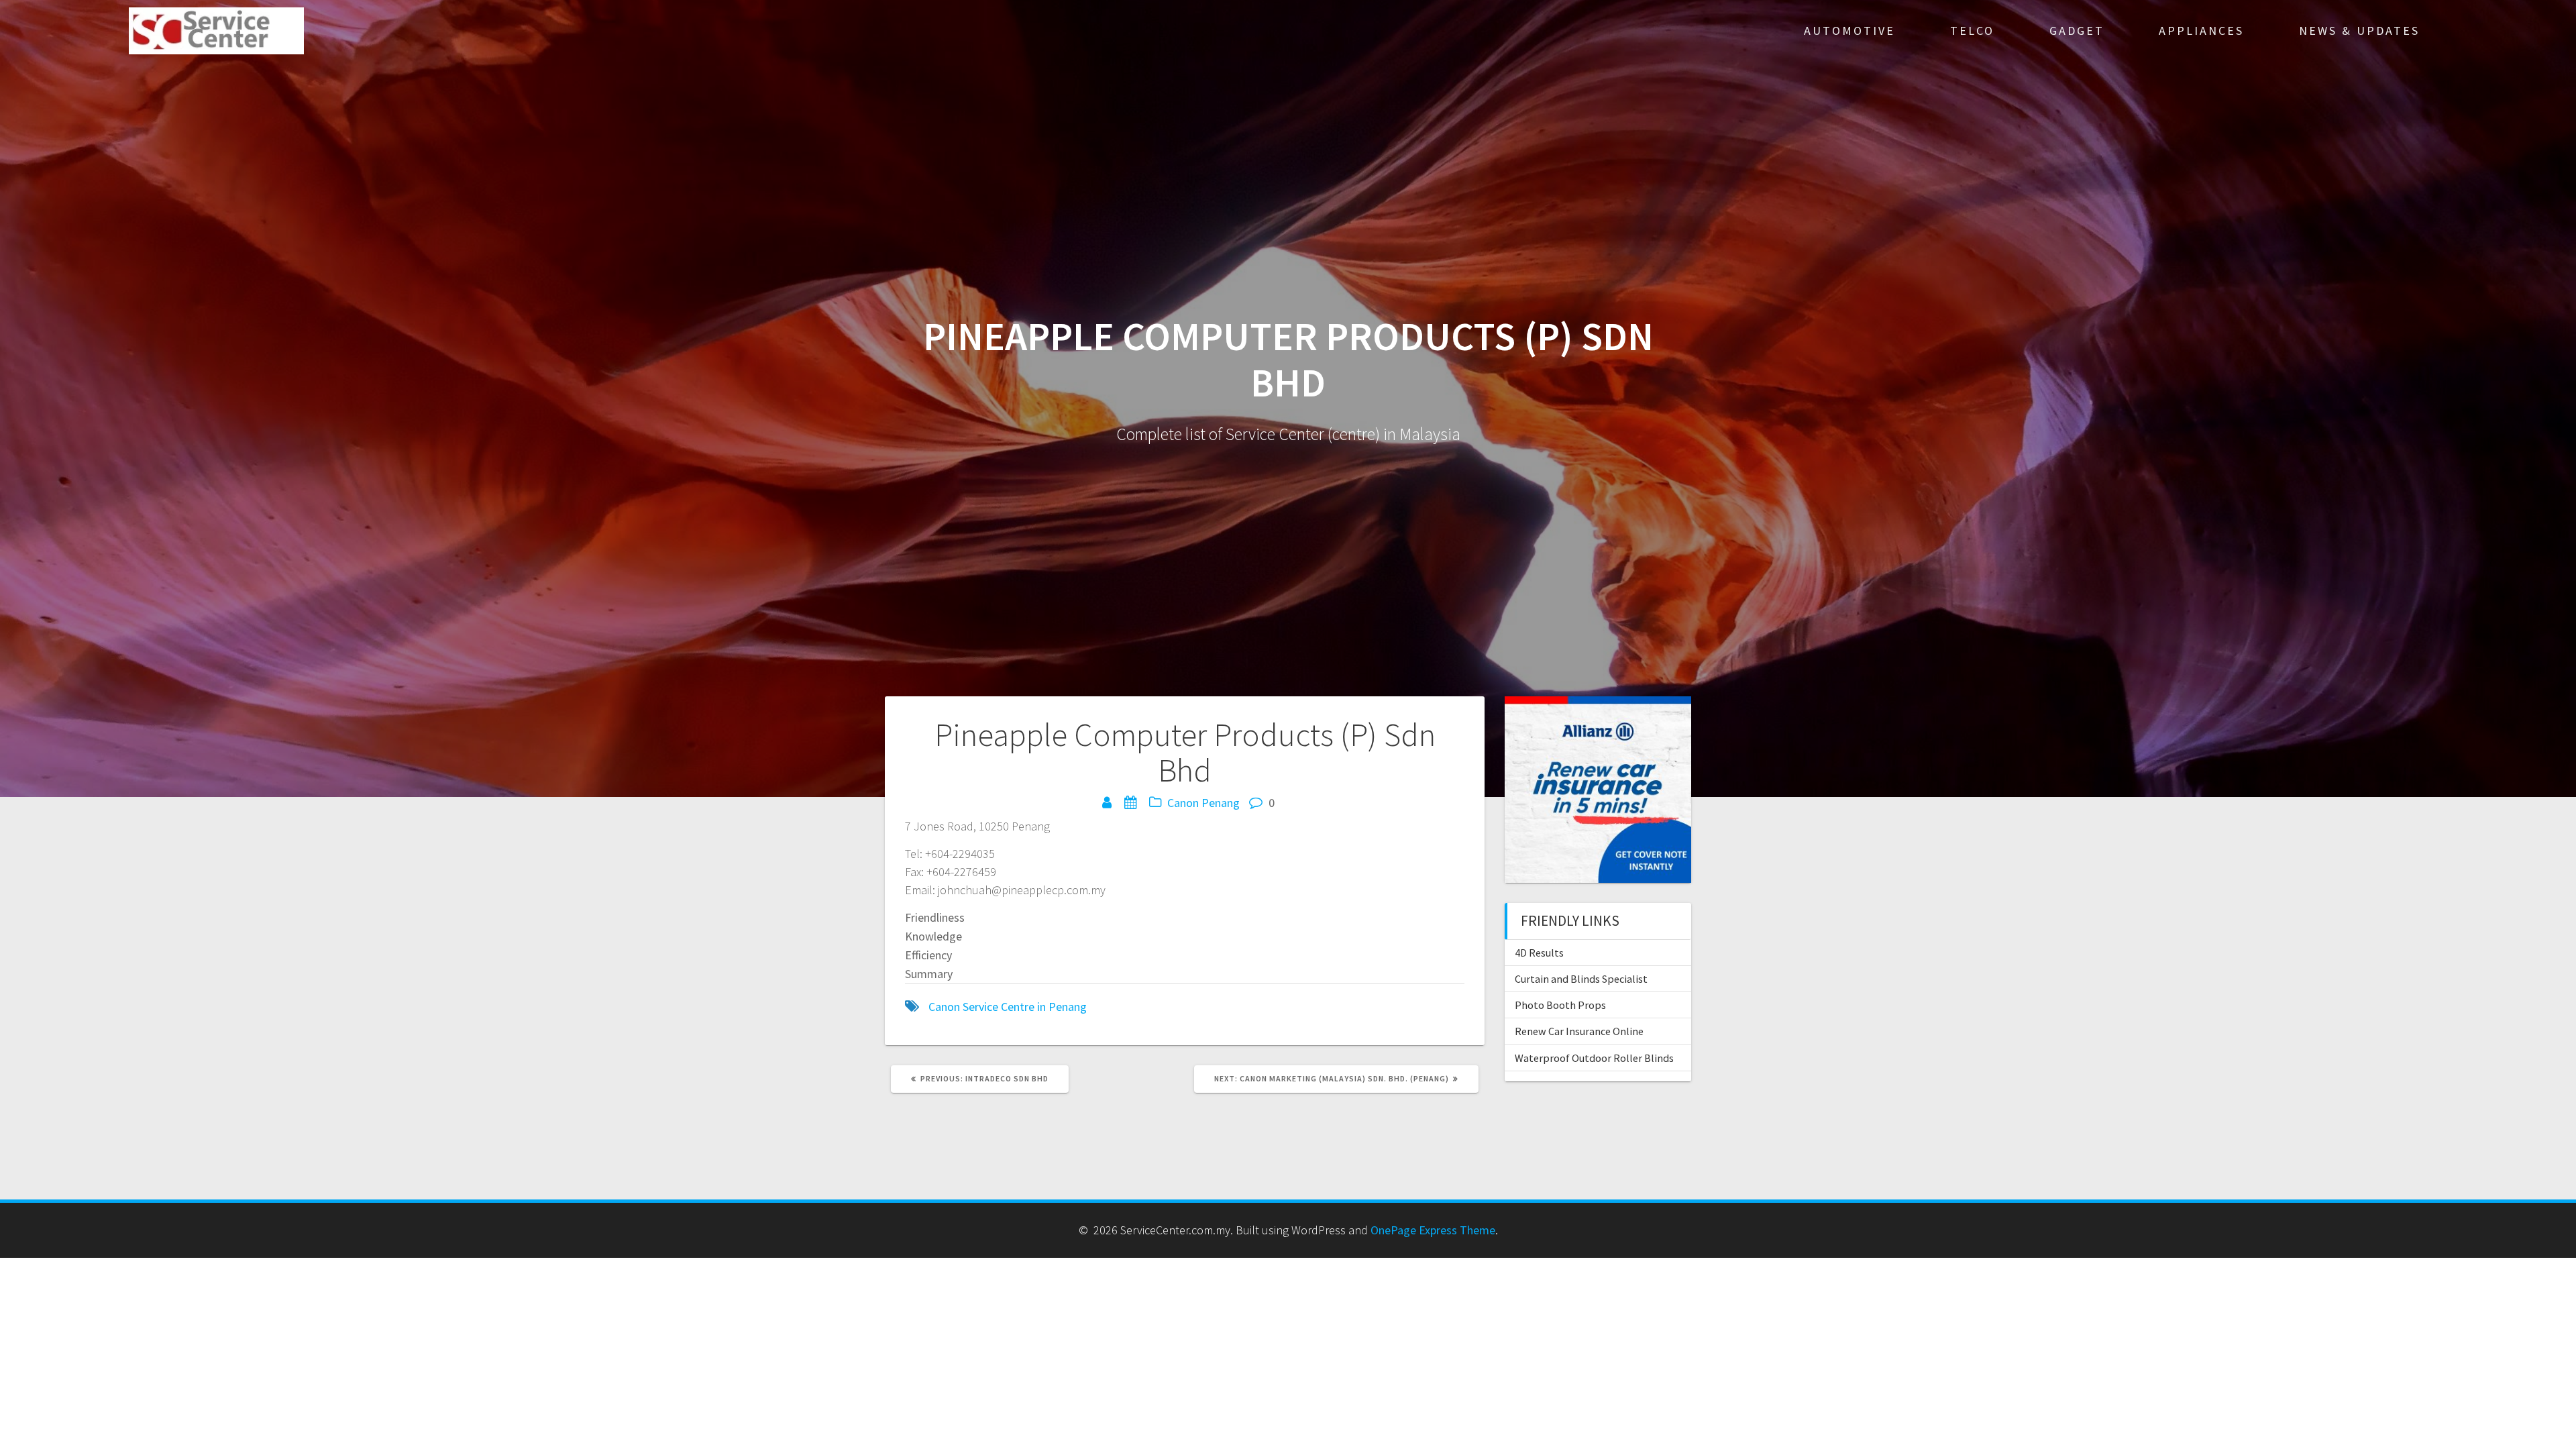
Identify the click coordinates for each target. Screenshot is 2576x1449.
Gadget (2077, 31)
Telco (1972, 31)
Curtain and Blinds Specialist (1581, 979)
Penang (1221, 803)
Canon (1183, 803)
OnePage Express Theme (1433, 1230)
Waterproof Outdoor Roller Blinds (1594, 1058)
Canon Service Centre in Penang (1008, 1007)
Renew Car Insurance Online (1579, 1031)
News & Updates (2359, 31)
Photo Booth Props (1560, 1005)
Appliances (2201, 31)
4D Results (1539, 953)
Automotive (1849, 31)
